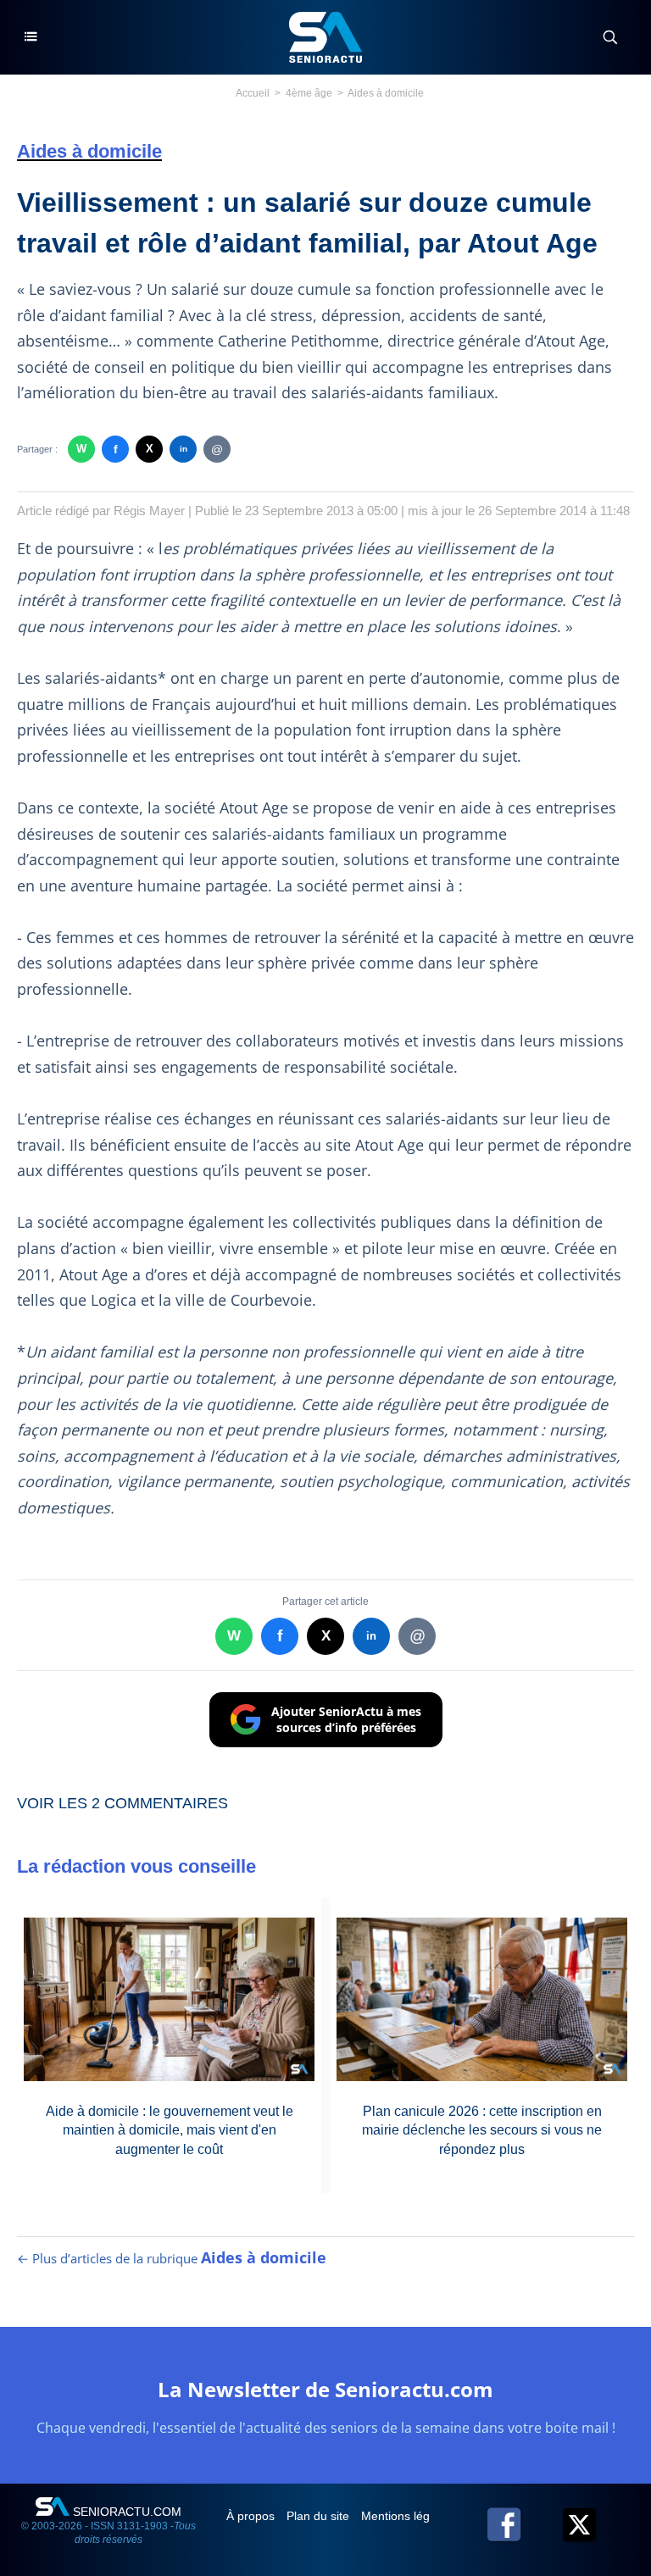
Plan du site (320, 2516)
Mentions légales (408, 2516)
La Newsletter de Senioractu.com (325, 2389)
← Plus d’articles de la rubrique (172, 2258)
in (184, 449)
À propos (252, 2516)
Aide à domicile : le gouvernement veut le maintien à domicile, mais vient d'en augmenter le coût (170, 2130)
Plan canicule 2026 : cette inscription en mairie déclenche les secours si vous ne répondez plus (482, 2130)
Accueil (253, 93)
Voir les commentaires (122, 1803)
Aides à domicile (386, 93)
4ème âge (309, 93)
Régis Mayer (149, 511)
